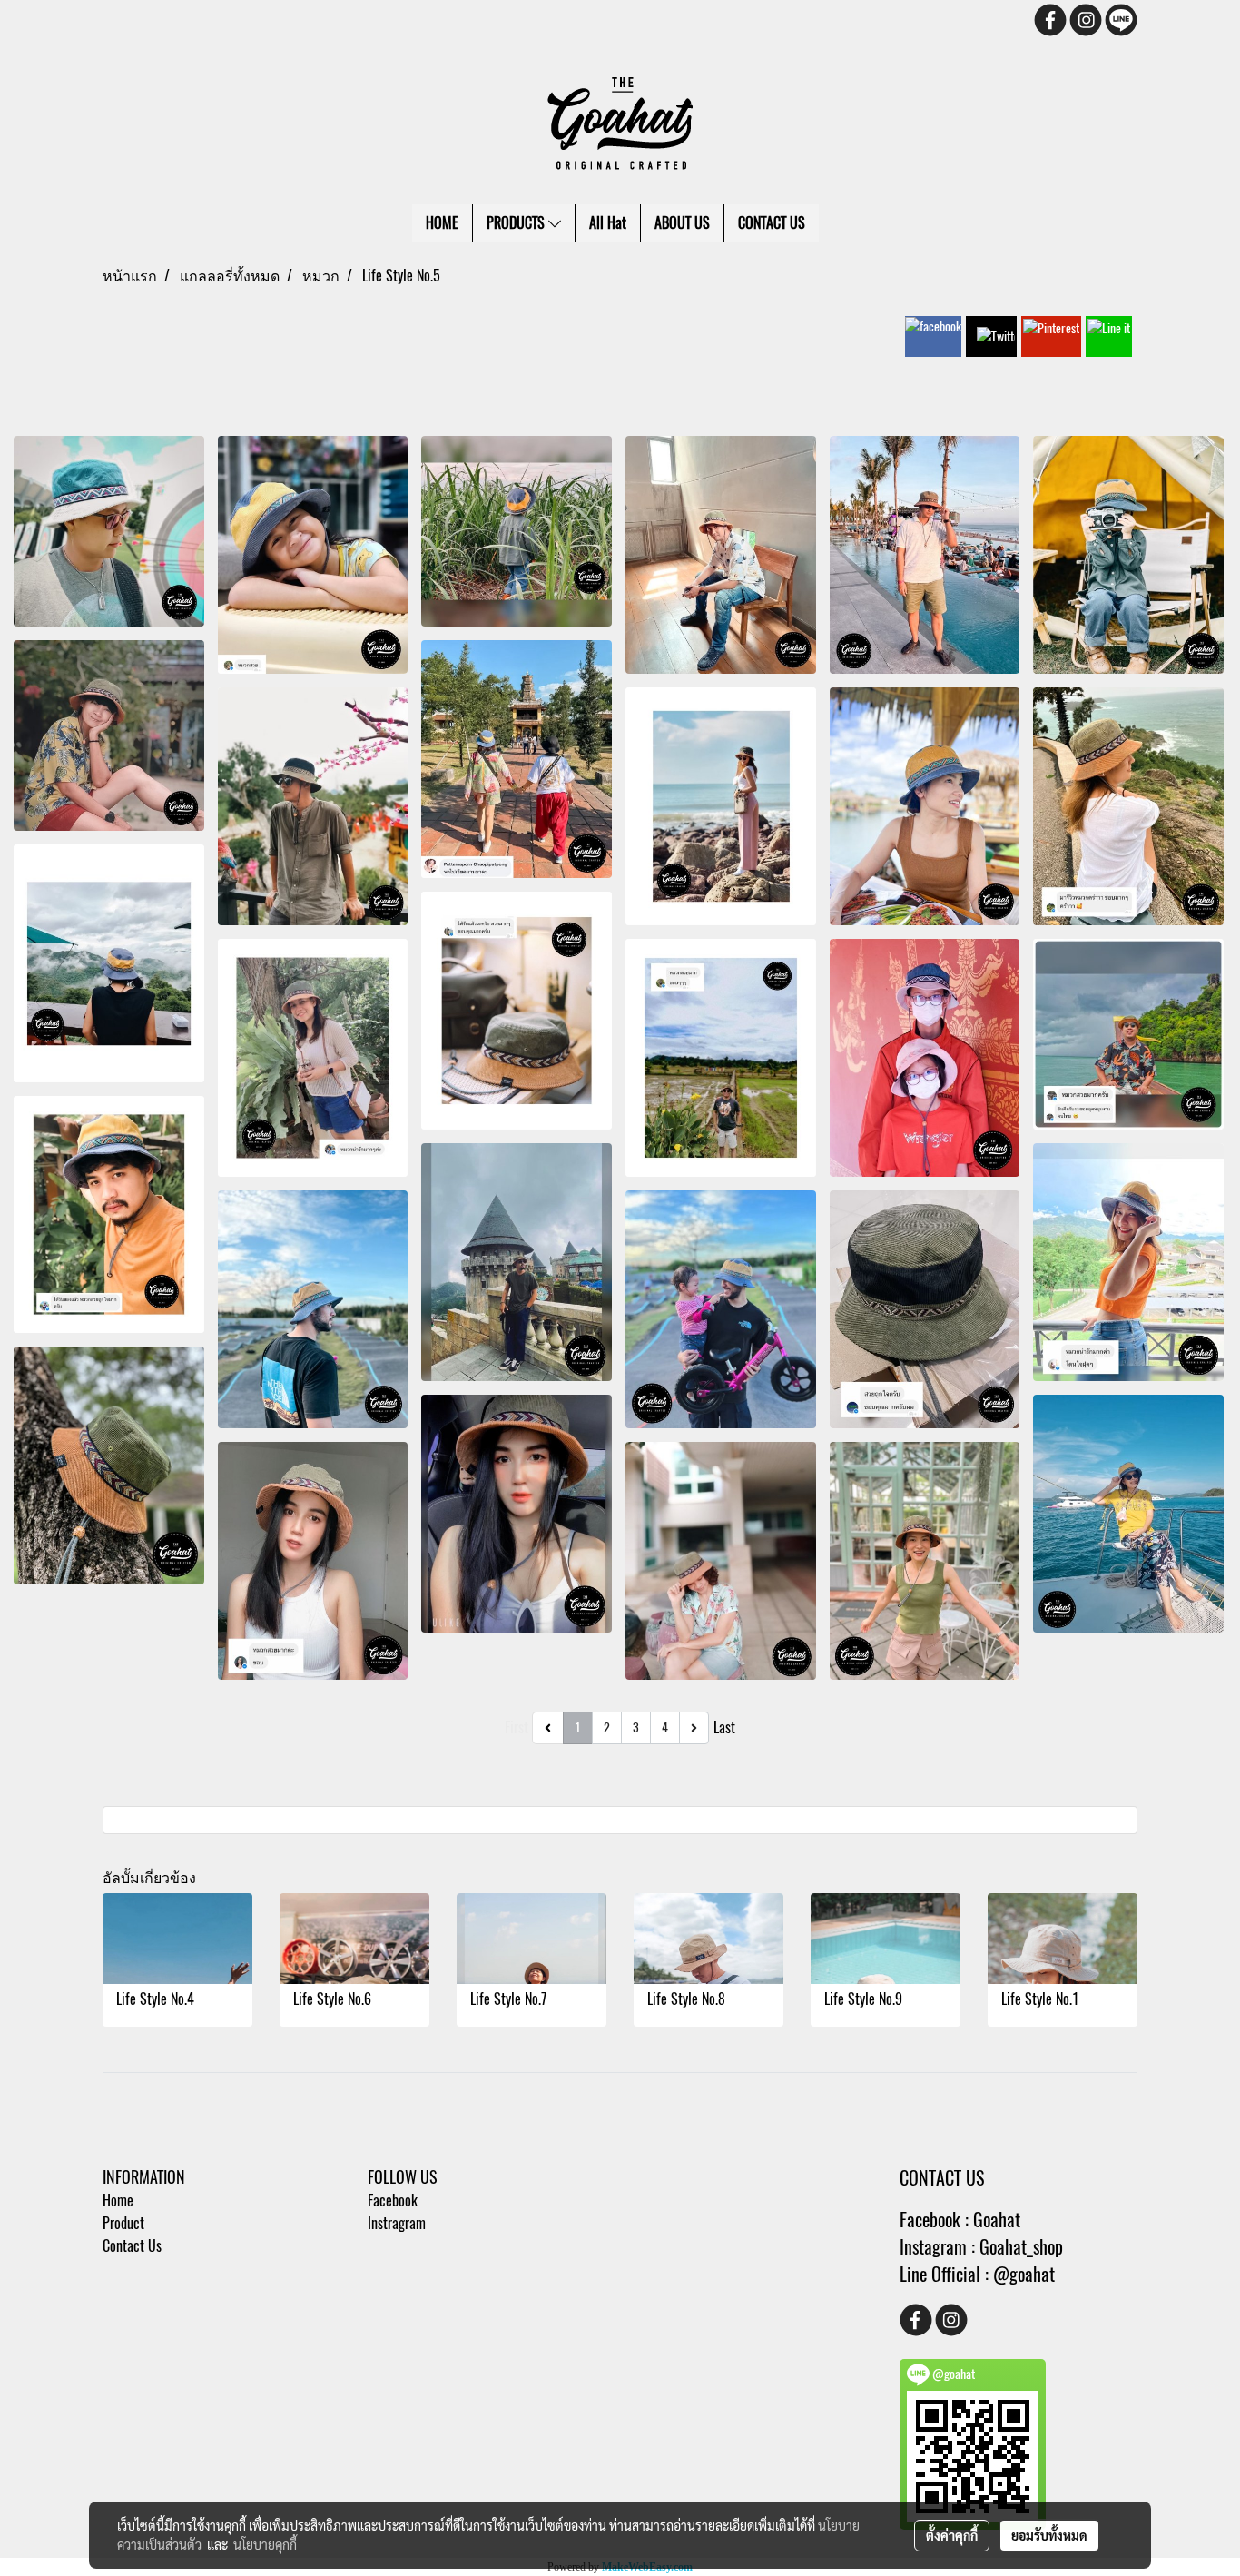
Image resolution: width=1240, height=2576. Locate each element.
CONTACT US (772, 223)
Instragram (397, 2223)
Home (118, 2201)
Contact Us (132, 2246)
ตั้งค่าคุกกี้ (952, 2535)
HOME (442, 223)
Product (123, 2223)
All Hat (608, 223)
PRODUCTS (517, 223)
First (517, 1727)
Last (724, 1727)
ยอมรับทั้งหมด (1049, 2535)
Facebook (393, 2201)
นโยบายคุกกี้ (265, 2544)
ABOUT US (682, 223)
